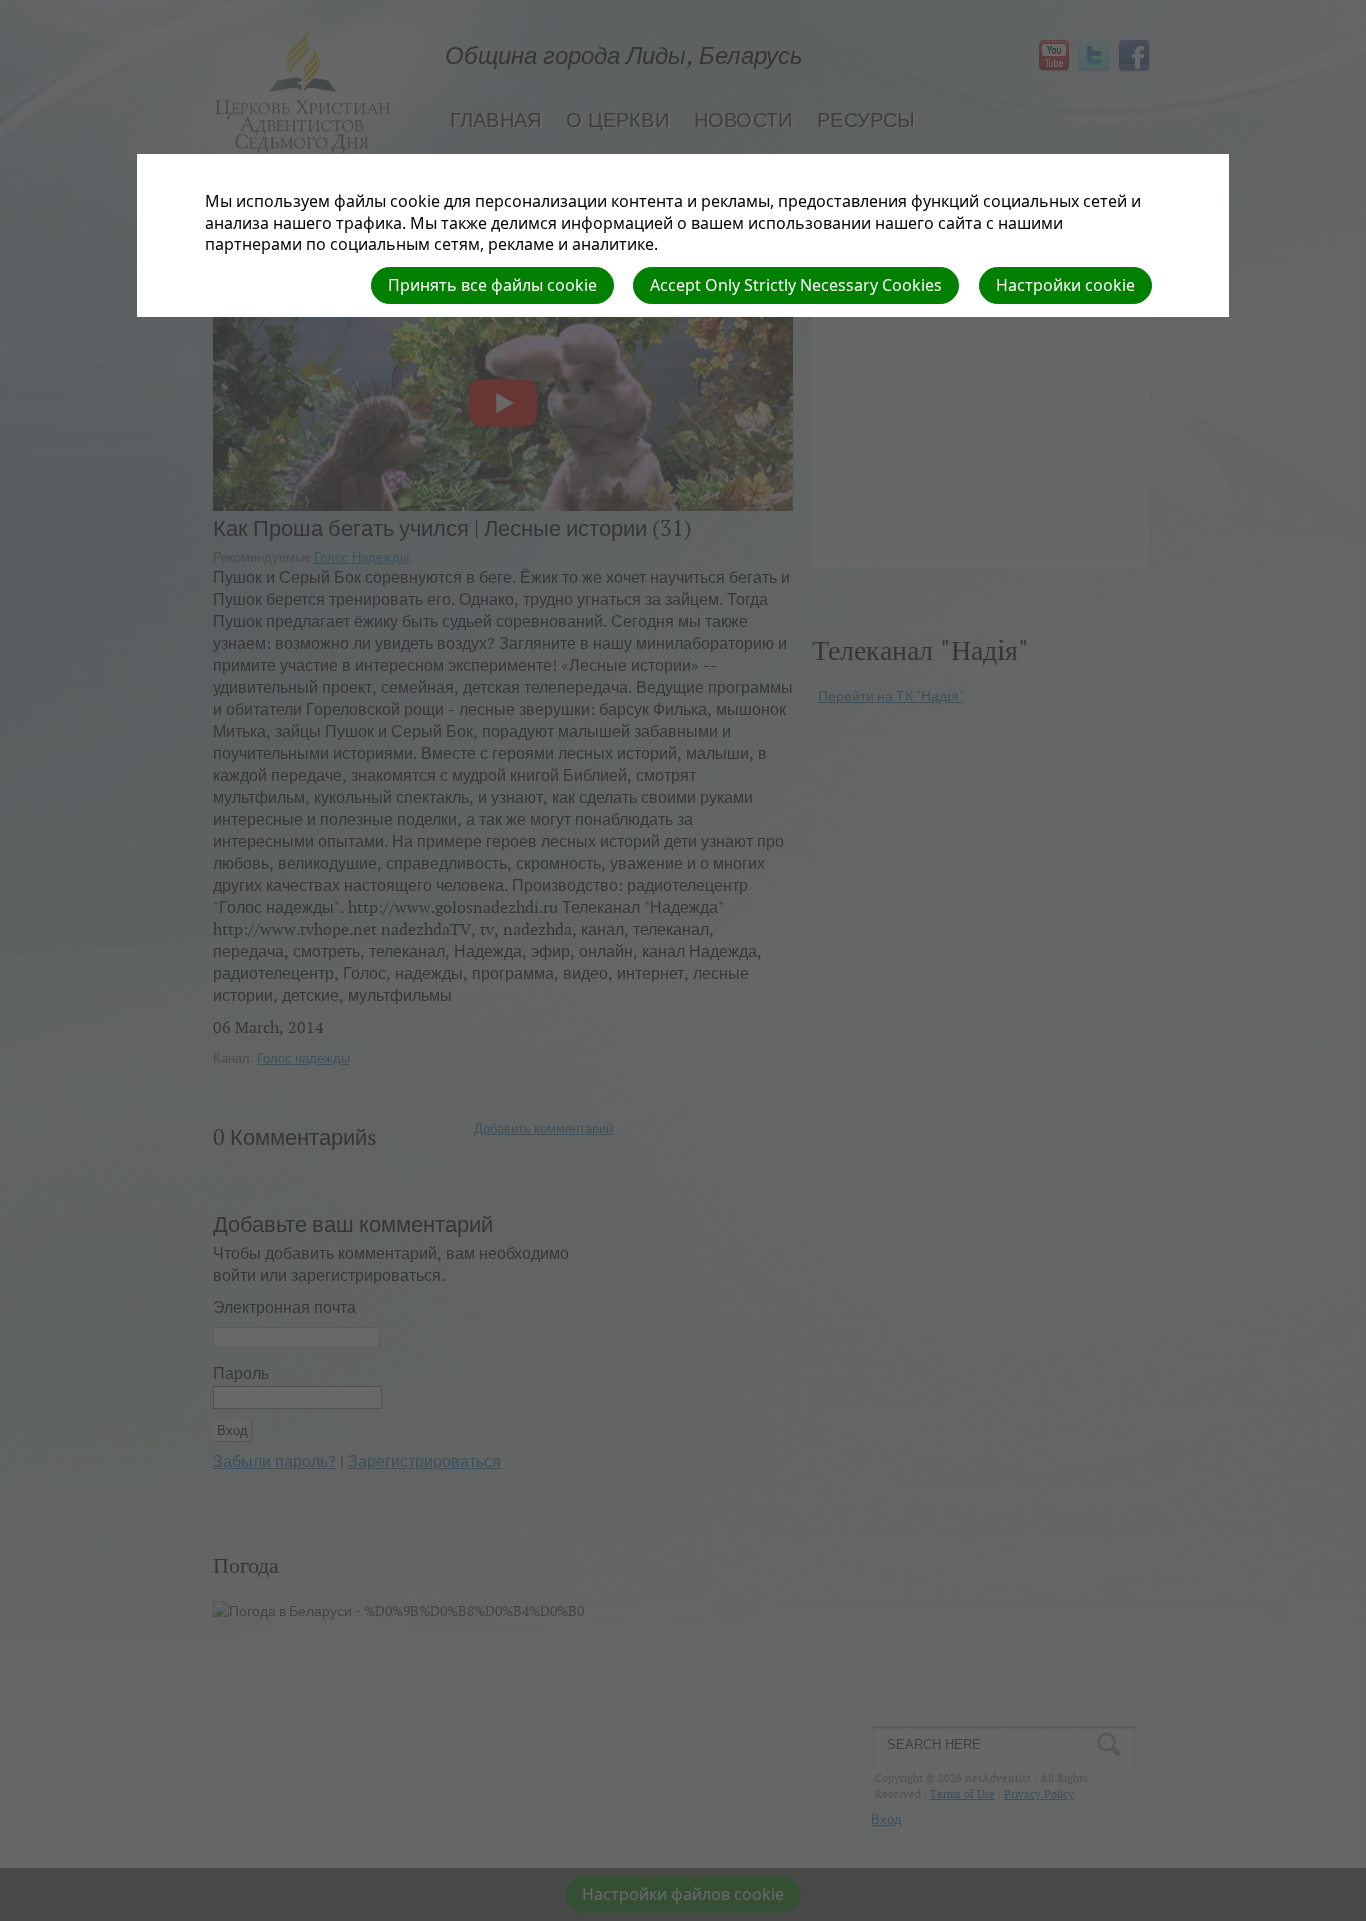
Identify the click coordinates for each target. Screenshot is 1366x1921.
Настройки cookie (1065, 285)
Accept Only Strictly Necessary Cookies (796, 285)
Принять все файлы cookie (492, 285)
